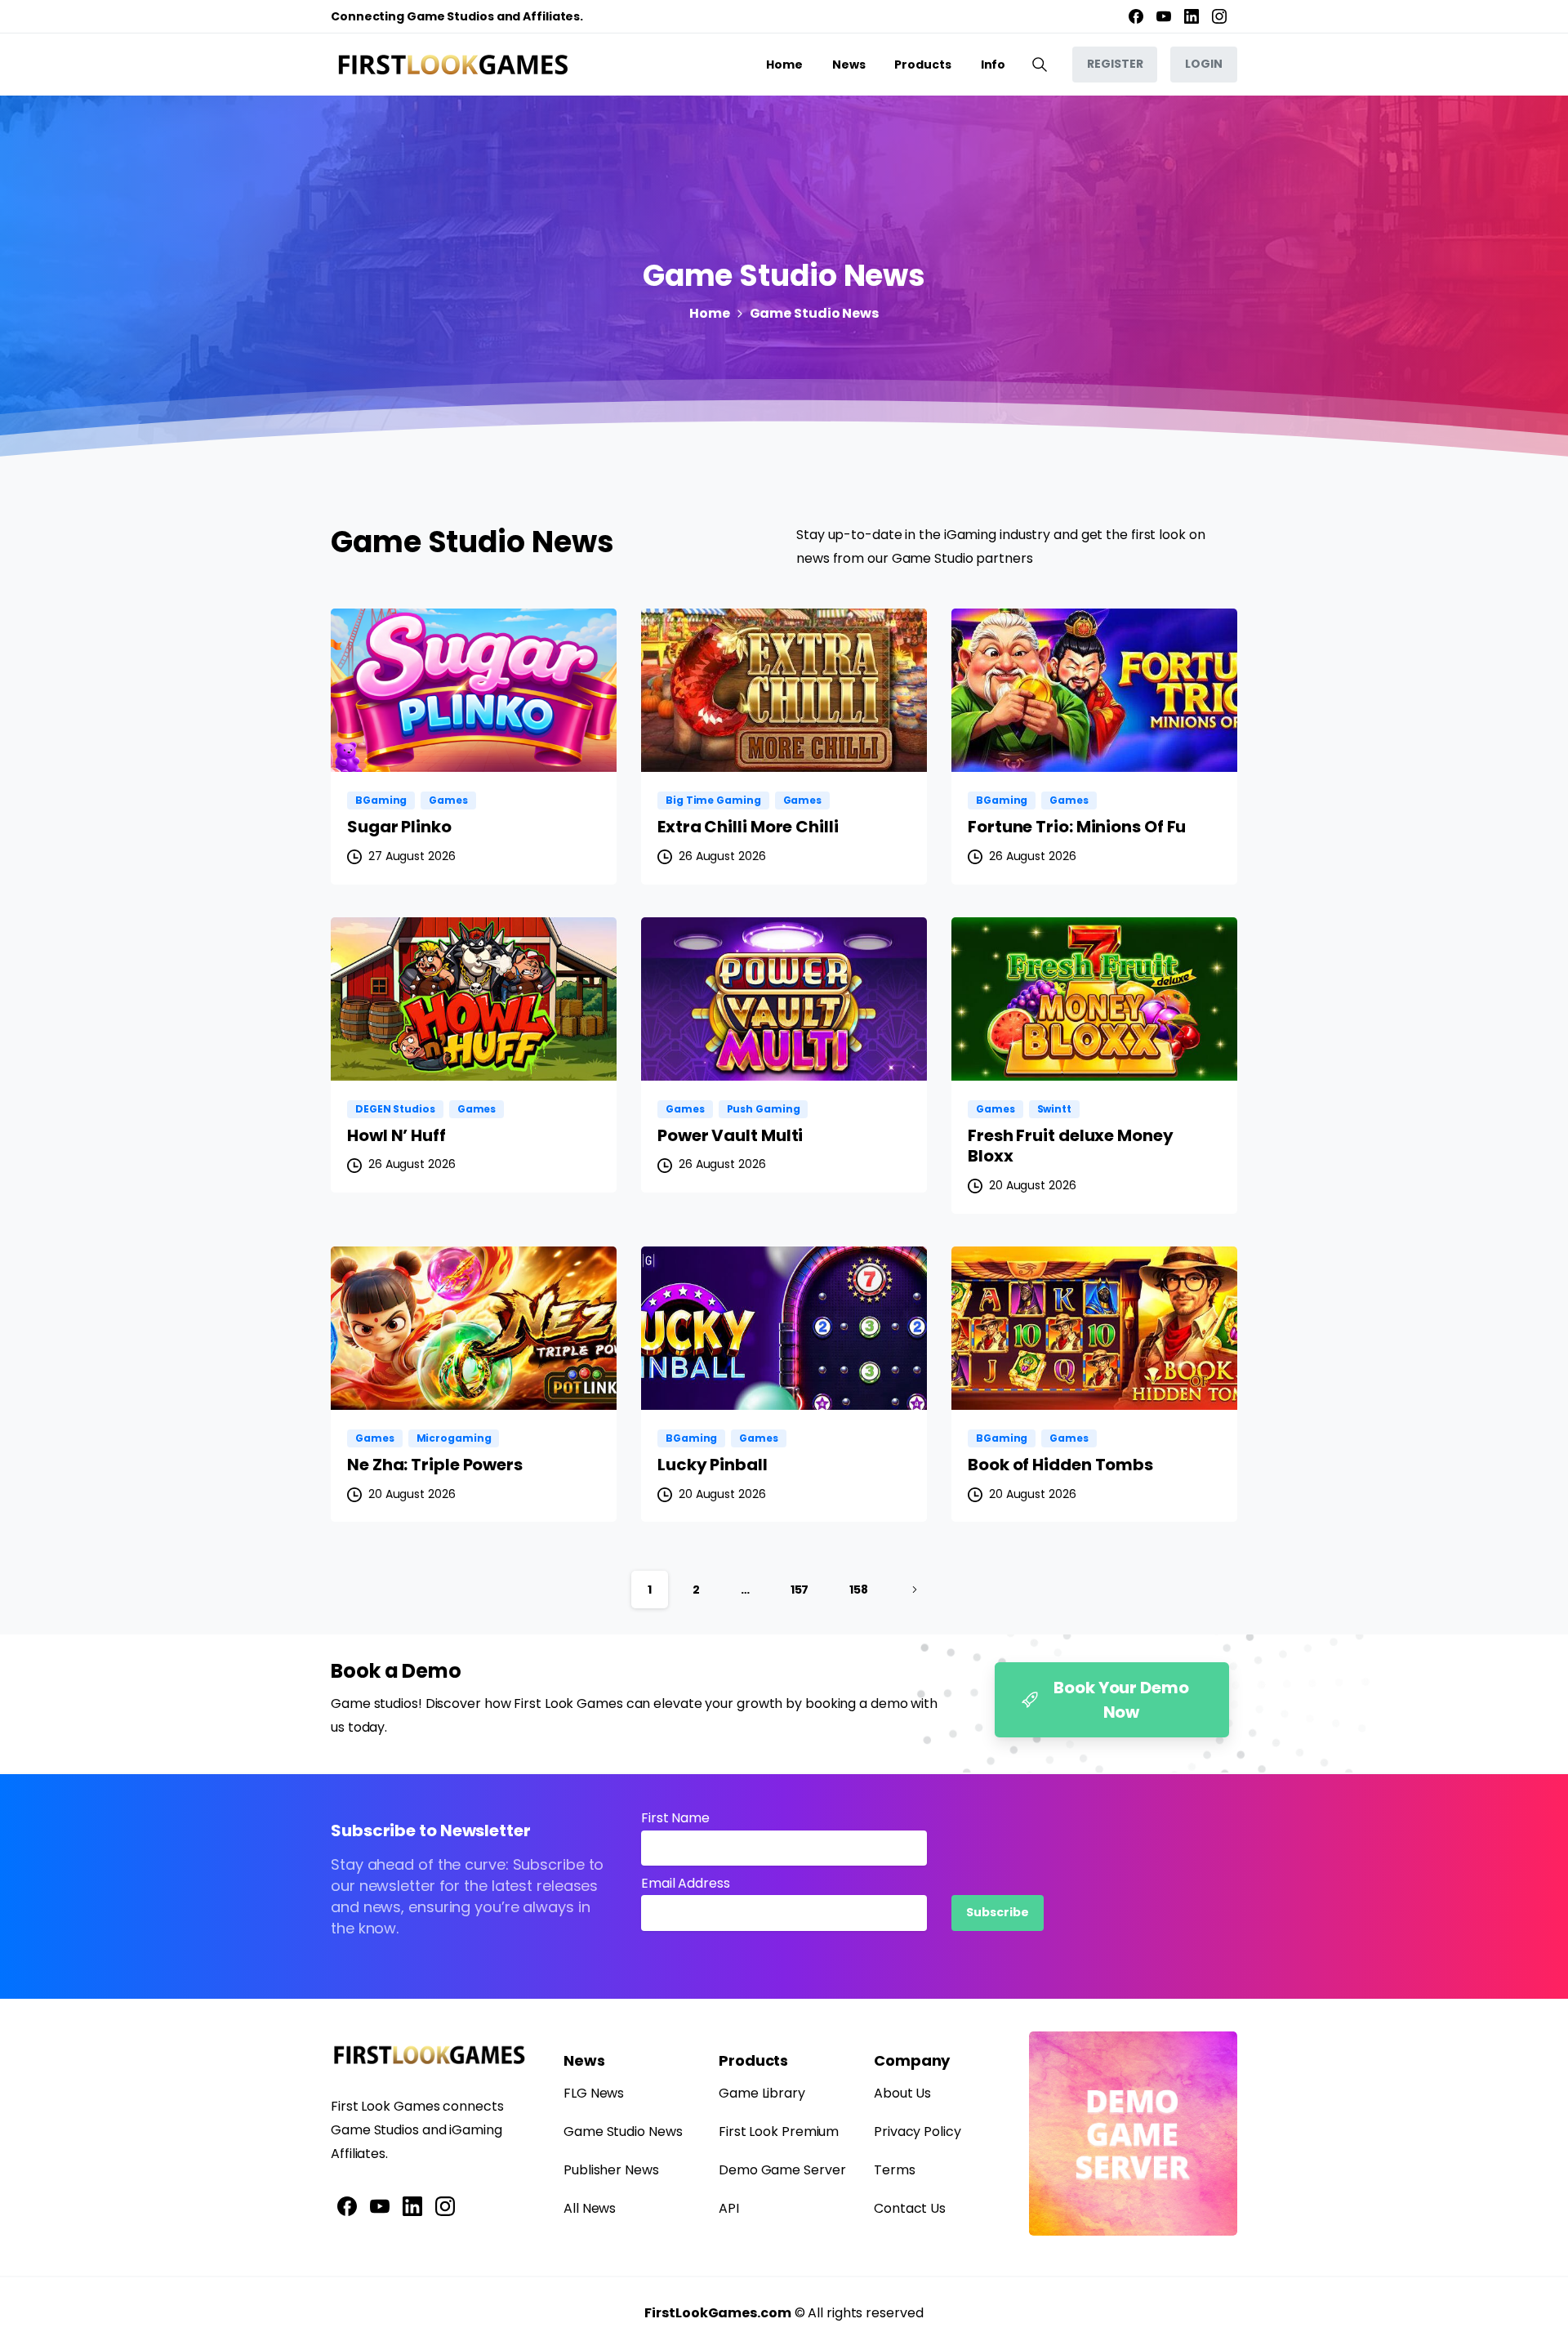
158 (859, 1590)
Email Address (686, 1883)
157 (800, 1590)
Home (710, 313)
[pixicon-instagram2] (445, 2206)
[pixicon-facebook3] (347, 2206)
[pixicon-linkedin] (412, 2206)
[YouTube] (1164, 16)
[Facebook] (1136, 16)
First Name (675, 1818)
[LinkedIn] (1192, 16)
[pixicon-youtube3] (380, 2206)
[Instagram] (1219, 16)
